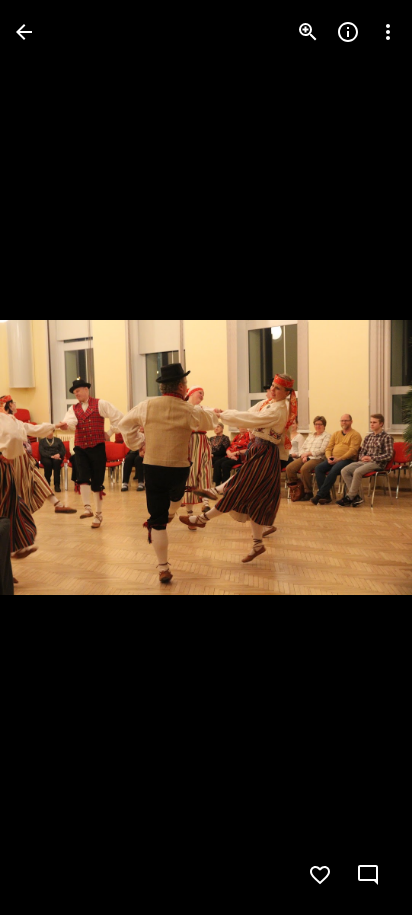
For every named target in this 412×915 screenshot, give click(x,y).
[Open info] (348, 32)
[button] (356, 458)
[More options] (388, 32)
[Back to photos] (24, 32)
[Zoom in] (308, 32)
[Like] (320, 875)
